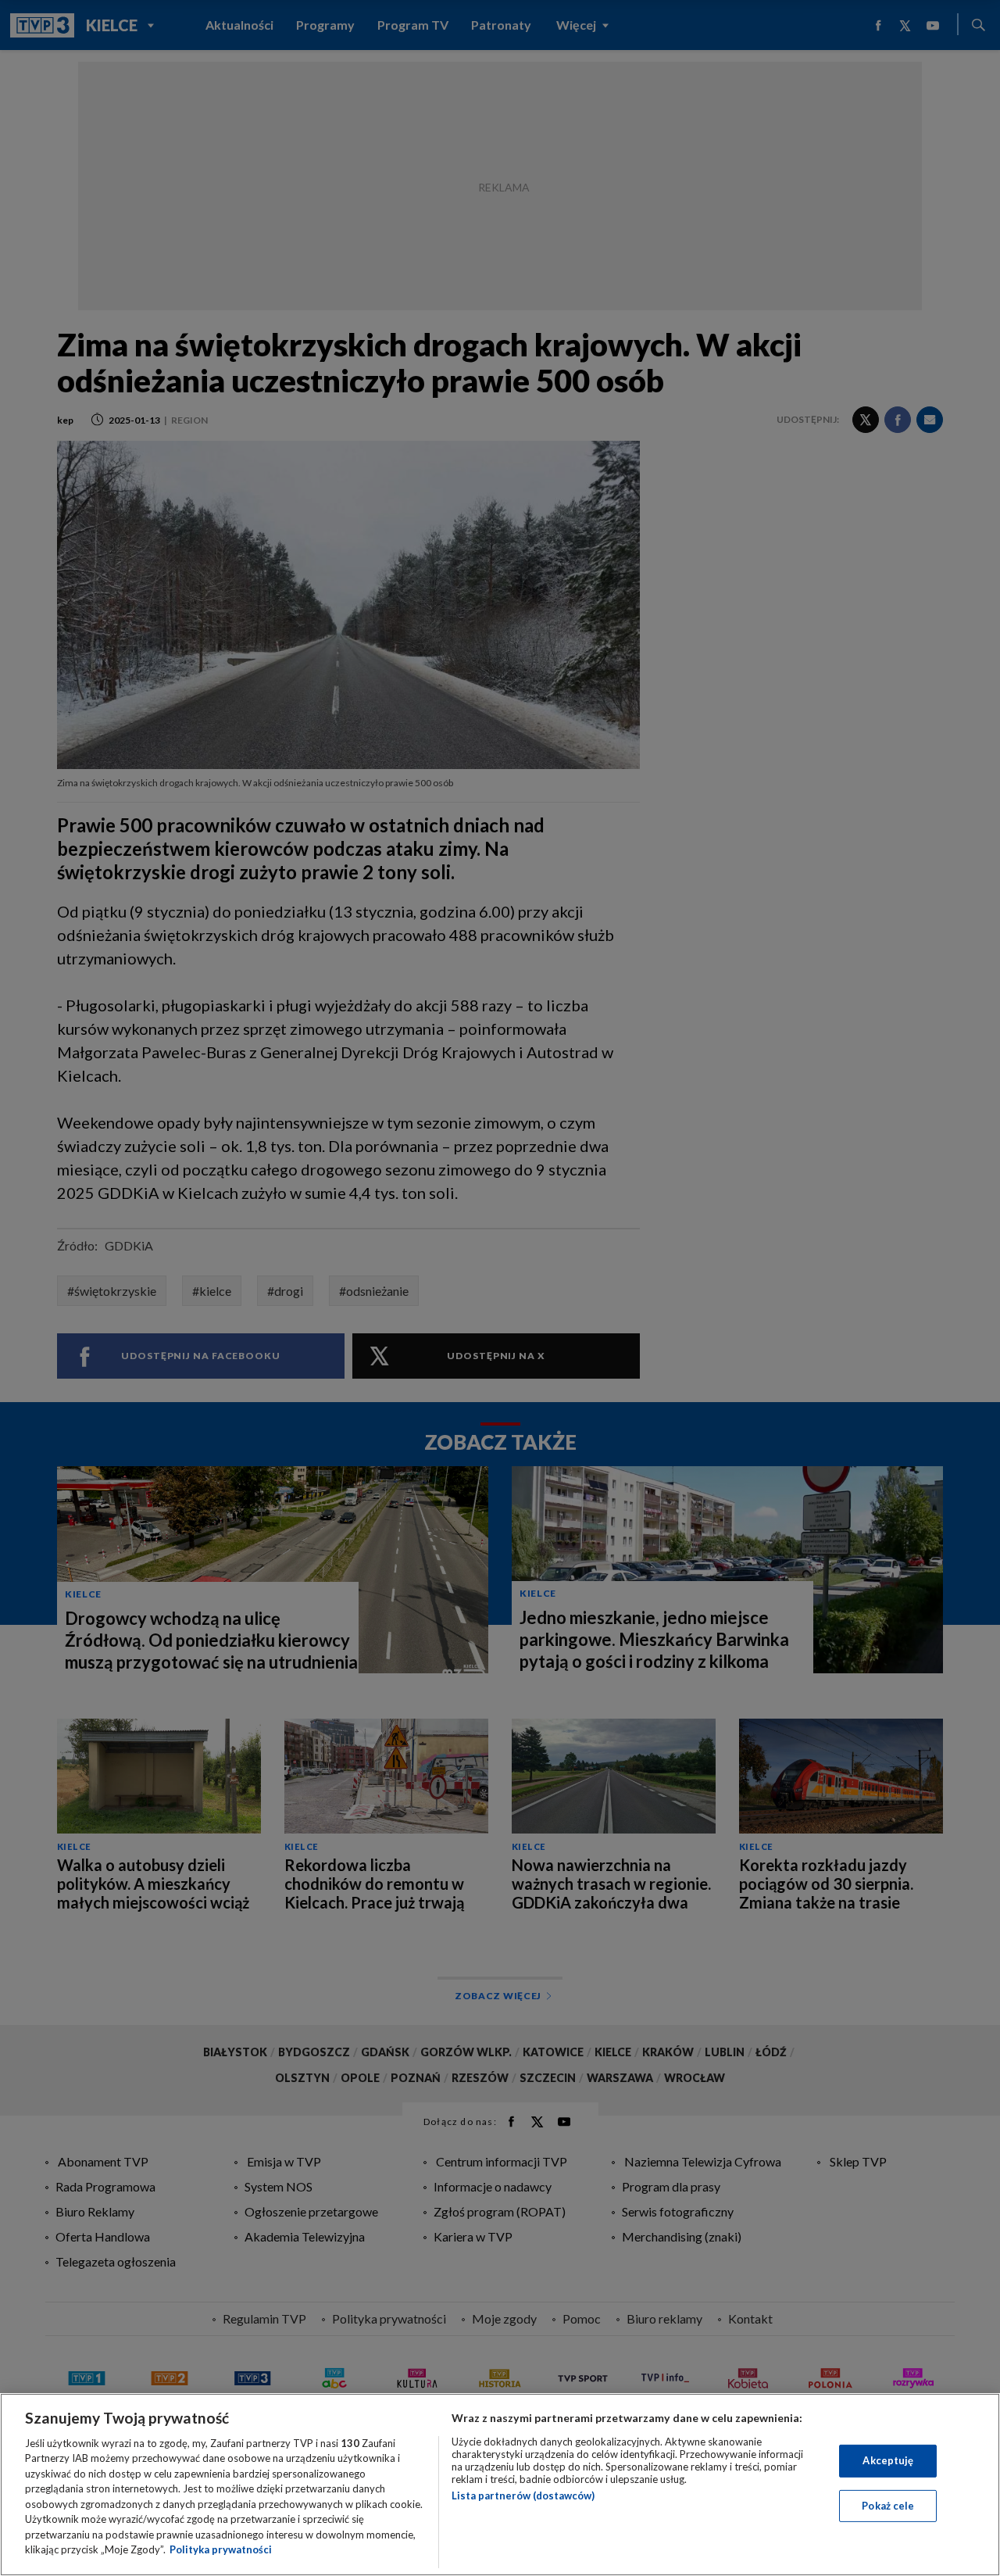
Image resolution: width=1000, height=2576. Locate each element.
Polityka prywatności (221, 2549)
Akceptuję (888, 2460)
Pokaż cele (888, 2505)
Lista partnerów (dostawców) (523, 2495)
